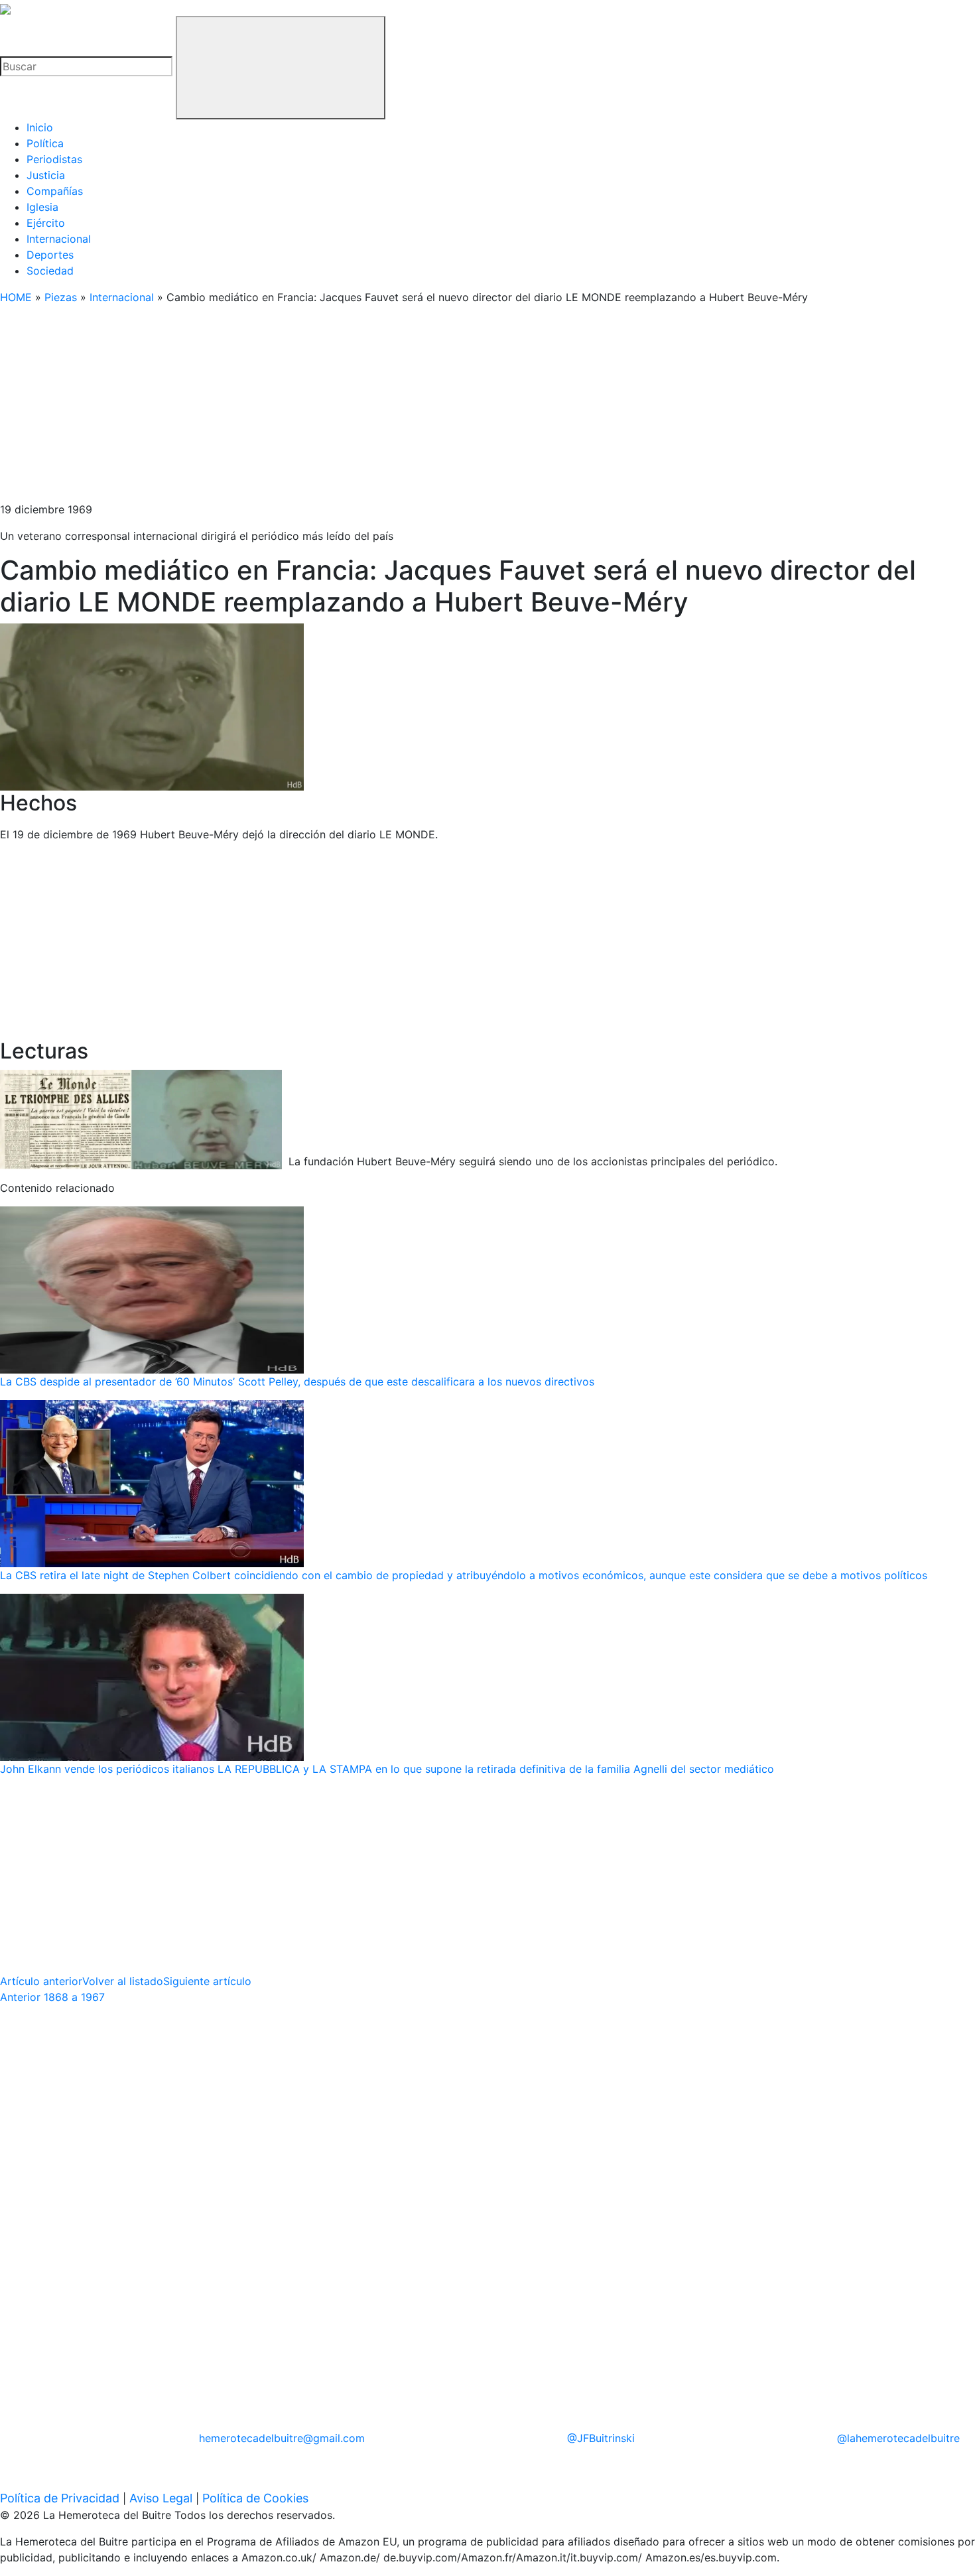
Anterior (52, 1997)
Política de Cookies (255, 2498)
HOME (16, 297)
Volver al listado (123, 1981)
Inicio (40, 127)
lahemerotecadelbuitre (898, 2438)
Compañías (55, 191)
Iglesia (42, 207)
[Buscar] (281, 68)
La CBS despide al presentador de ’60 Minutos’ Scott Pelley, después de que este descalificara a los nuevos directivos (297, 1382)
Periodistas (54, 159)
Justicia (46, 175)
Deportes (50, 255)
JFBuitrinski (601, 2438)
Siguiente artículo (207, 1981)
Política (45, 143)
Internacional (59, 239)
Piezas (61, 297)
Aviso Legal (161, 2498)
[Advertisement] (398, 409)
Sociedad (50, 271)
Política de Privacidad (60, 2498)
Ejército (46, 223)
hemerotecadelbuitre (282, 2438)
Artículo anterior (41, 1981)
